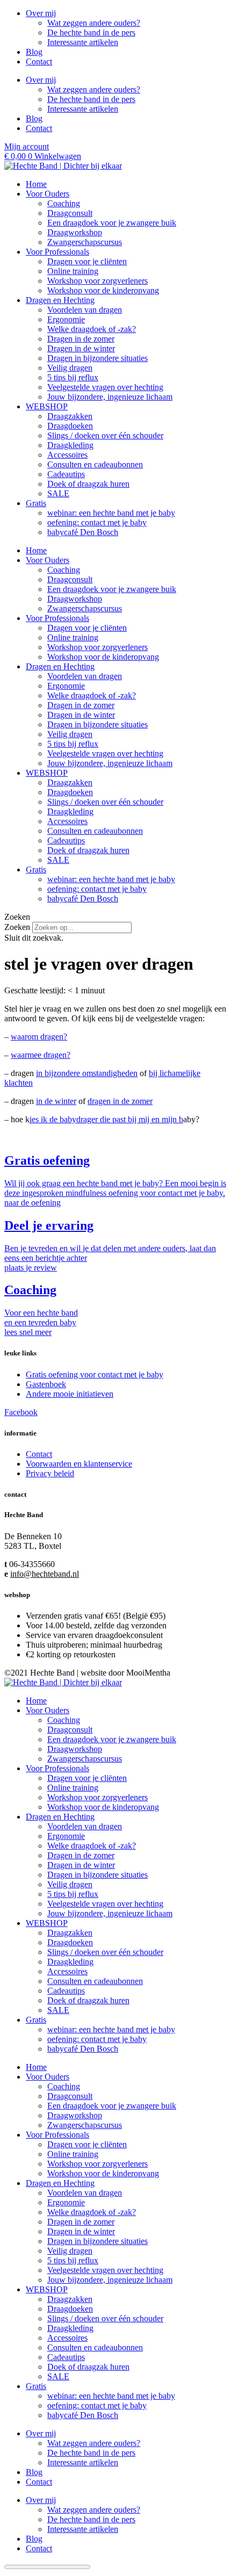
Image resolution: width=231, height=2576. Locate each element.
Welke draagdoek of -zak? (92, 329)
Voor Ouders (48, 194)
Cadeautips (66, 474)
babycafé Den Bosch (83, 532)
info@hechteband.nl (45, 1574)
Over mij (41, 13)
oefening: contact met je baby (97, 522)
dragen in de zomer (120, 1101)
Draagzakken (70, 416)
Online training (73, 271)
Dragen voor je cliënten (87, 261)
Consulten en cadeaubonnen (95, 464)
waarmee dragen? (41, 1055)
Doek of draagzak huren (88, 484)
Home (36, 184)
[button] (115, 917)
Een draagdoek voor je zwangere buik (112, 223)
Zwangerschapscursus (85, 242)
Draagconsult (70, 213)
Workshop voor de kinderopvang (103, 290)
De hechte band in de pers (91, 33)
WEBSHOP (47, 406)
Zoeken (17, 927)
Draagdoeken (70, 426)
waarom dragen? (39, 1037)
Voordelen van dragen (85, 310)
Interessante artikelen (83, 42)
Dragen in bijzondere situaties (98, 358)
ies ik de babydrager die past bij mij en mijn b (106, 1119)
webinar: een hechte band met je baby (111, 513)
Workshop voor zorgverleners (98, 281)
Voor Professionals (57, 252)
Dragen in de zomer (81, 339)
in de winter (56, 1101)
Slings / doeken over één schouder (105, 435)
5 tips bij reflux (73, 377)
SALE (58, 493)
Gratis (36, 503)
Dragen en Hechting (60, 300)
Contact (39, 62)
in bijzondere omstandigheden (87, 1073)
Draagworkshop (75, 232)
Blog (34, 52)
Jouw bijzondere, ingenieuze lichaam (110, 397)
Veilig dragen (70, 368)
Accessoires (67, 455)
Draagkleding (70, 445)
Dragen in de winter (81, 348)
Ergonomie (66, 319)
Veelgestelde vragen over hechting (105, 387)
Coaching (64, 203)
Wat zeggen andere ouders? (94, 23)
